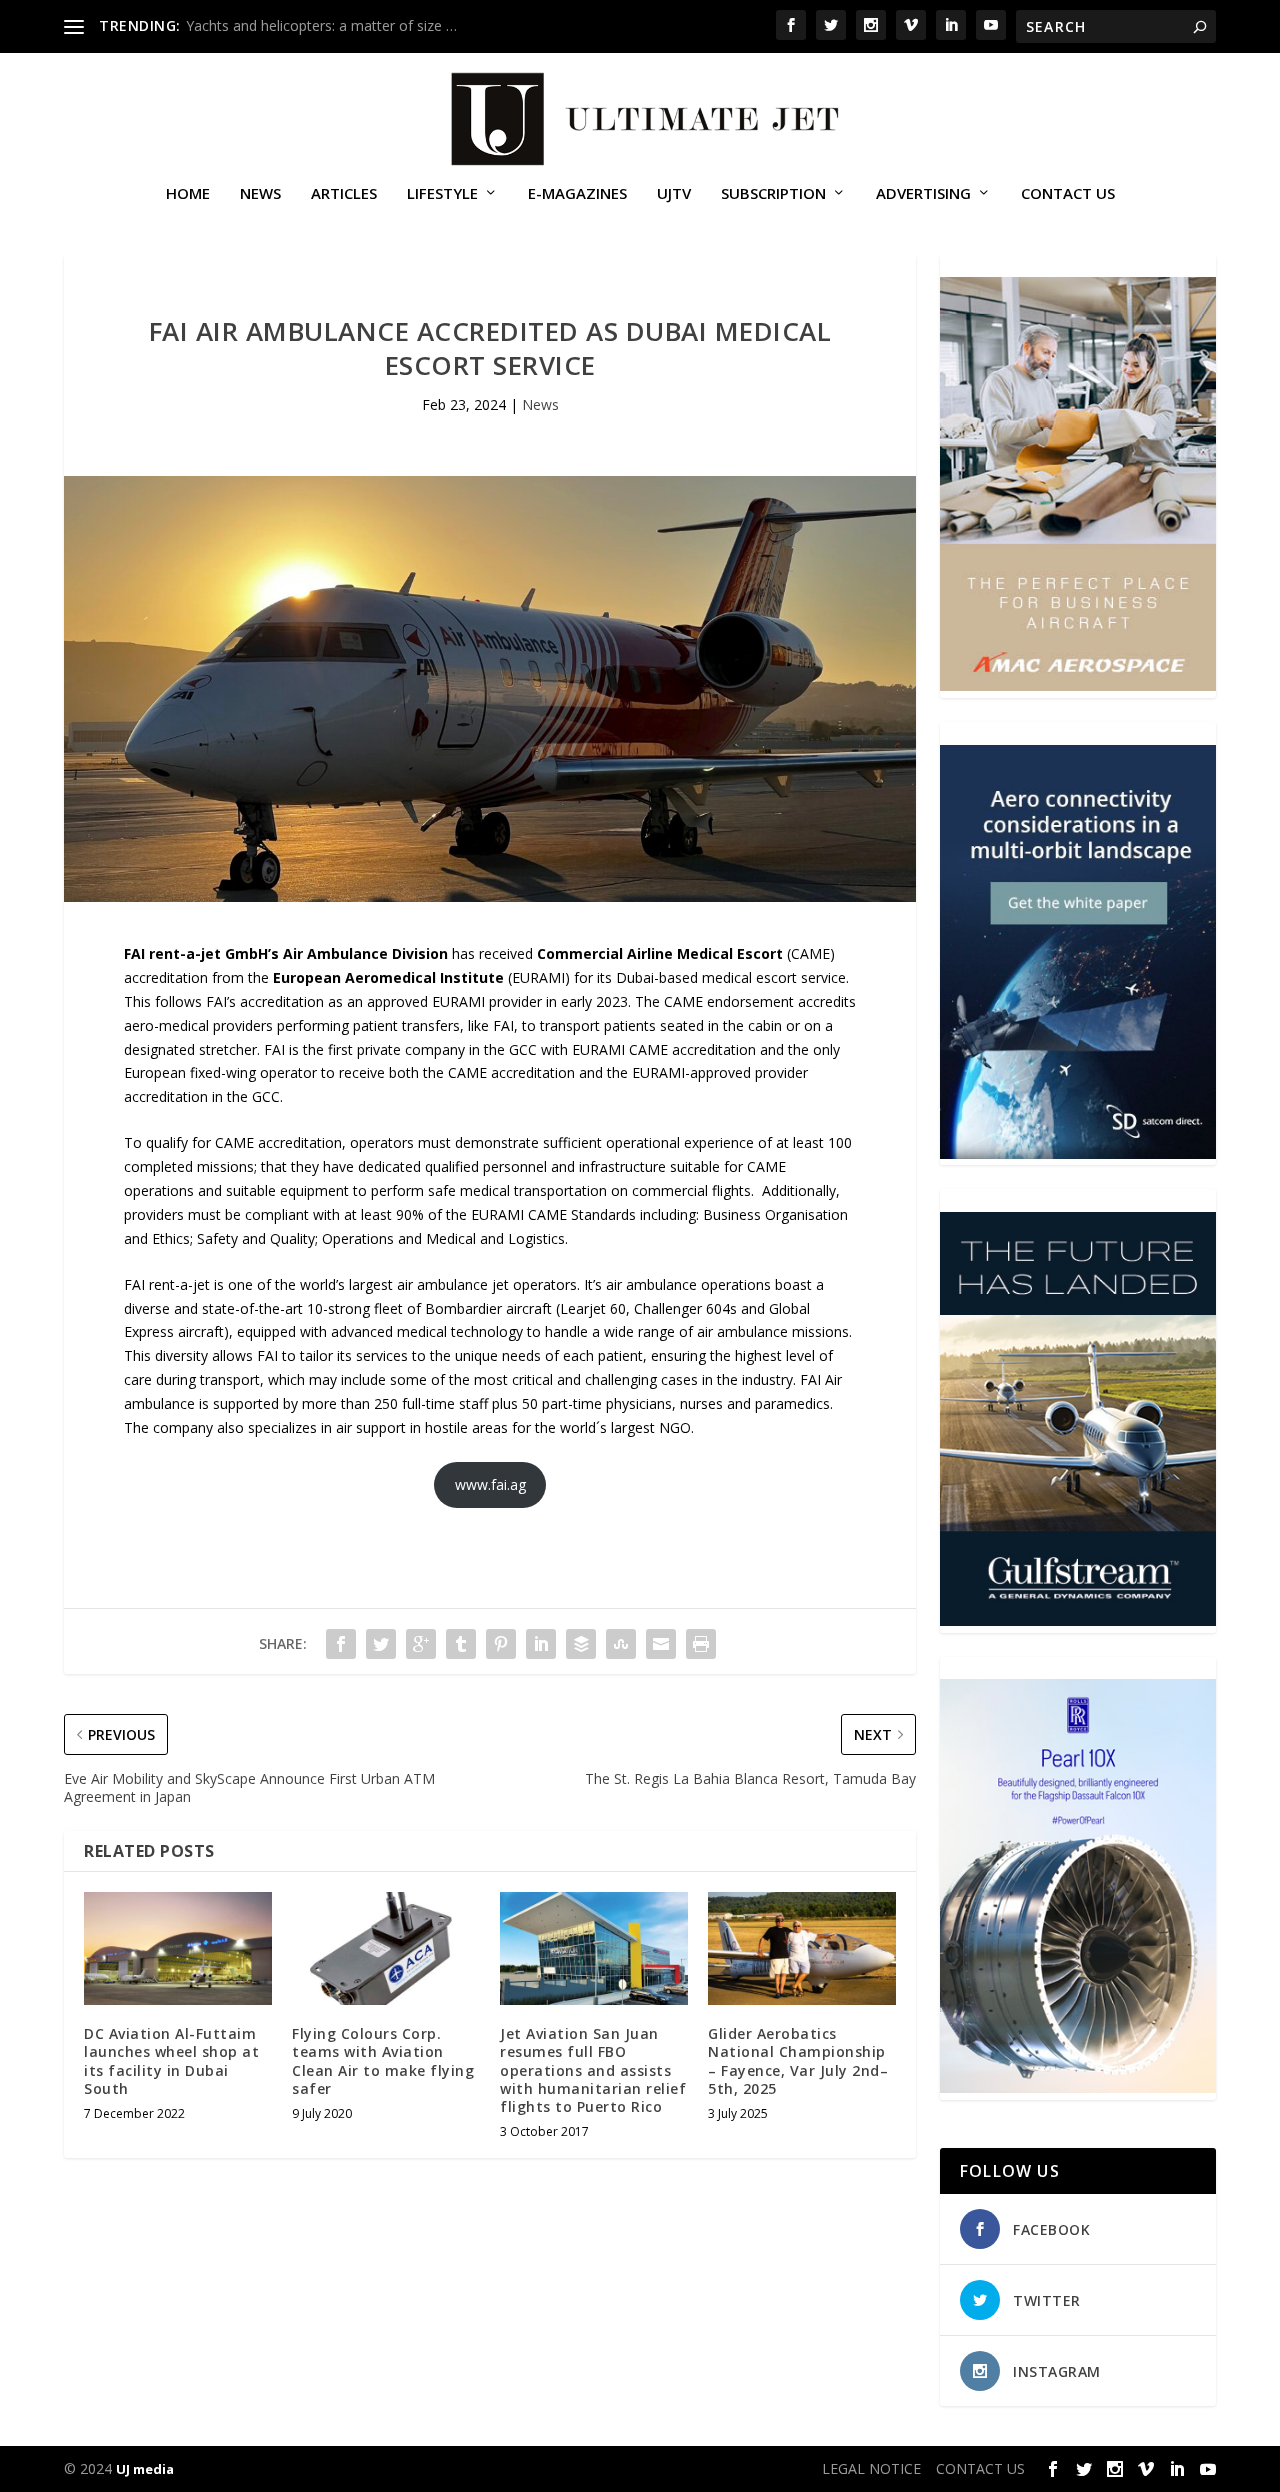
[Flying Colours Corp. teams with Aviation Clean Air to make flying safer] (386, 1948)
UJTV (674, 194)
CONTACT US (1068, 194)
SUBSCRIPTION (773, 194)
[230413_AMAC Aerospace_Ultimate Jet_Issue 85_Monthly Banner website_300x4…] (1078, 685)
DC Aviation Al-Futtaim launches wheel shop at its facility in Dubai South (171, 2061)
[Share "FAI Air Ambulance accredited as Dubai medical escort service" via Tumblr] (461, 1644)
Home (188, 194)
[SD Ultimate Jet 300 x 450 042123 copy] (1078, 1153)
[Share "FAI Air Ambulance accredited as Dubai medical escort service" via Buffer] (581, 1644)
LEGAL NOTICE (871, 2468)
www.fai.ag (490, 1484)
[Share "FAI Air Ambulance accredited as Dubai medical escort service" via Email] (661, 1644)
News (260, 194)
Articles (344, 194)
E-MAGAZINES (577, 194)
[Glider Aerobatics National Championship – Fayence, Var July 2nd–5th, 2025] (802, 1948)
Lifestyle (442, 194)
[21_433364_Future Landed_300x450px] (1078, 1620)
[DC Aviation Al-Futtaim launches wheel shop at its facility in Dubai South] (178, 1948)
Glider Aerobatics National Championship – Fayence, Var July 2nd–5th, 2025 (798, 2061)
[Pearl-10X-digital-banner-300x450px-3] (1078, 2087)
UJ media (145, 2469)
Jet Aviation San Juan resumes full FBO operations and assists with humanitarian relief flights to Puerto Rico (593, 2070)
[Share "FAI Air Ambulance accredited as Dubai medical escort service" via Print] (701, 1644)
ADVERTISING (923, 194)
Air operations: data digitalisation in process (327, 25)
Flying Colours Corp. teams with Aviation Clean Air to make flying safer (383, 2061)
